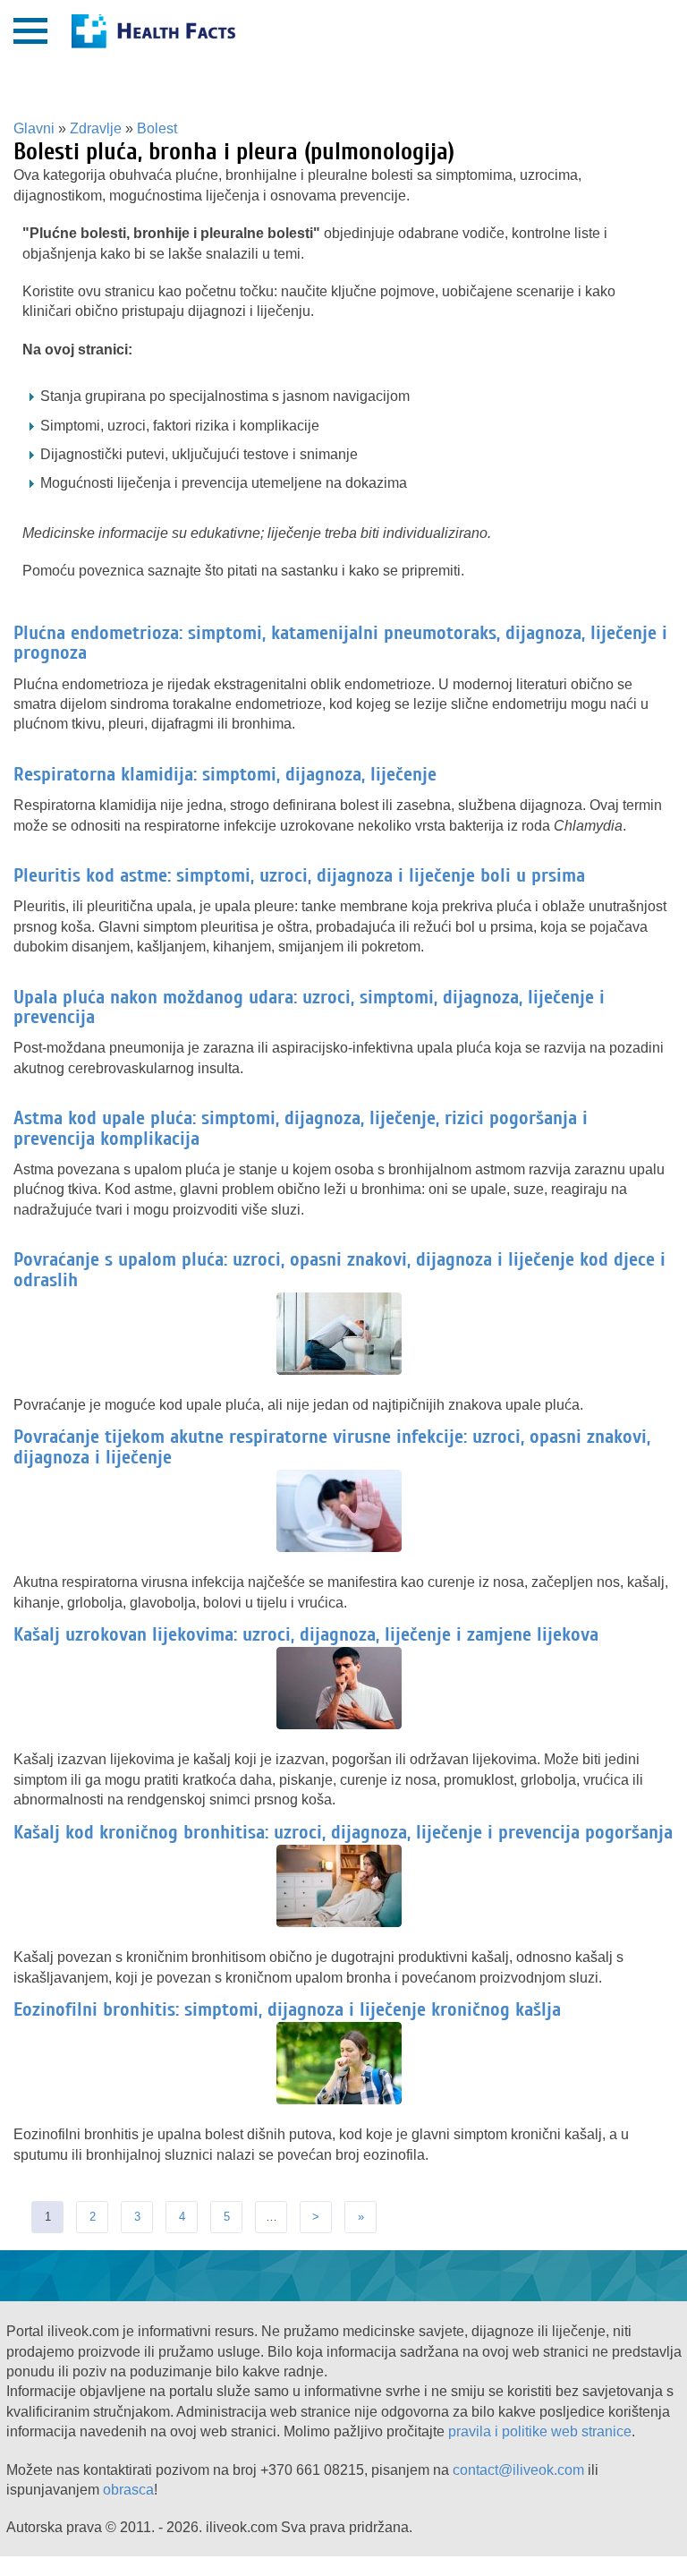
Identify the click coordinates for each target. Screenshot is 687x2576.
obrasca (128, 2490)
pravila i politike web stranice (540, 2431)
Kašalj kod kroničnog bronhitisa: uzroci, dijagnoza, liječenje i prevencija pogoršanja (343, 1832)
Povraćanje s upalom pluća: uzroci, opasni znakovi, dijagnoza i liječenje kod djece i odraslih (339, 1269)
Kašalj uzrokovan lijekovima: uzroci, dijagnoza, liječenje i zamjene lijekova (306, 1634)
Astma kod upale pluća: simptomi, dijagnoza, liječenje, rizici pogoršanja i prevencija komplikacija (301, 1128)
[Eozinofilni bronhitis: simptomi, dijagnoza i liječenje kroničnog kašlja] (343, 2101)
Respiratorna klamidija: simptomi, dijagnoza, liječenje (225, 774)
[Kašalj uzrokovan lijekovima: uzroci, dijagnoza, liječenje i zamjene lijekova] (343, 1726)
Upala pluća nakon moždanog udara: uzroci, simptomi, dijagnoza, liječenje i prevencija (309, 1007)
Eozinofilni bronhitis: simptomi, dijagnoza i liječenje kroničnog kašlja (287, 2009)
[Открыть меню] (30, 31)
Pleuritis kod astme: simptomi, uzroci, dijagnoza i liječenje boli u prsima (299, 875)
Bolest (157, 128)
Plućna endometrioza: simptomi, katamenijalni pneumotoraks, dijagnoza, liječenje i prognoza (340, 643)
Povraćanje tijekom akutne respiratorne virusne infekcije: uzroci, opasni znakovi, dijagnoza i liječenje (332, 1446)
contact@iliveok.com (518, 2470)
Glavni (34, 128)
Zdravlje (96, 128)
